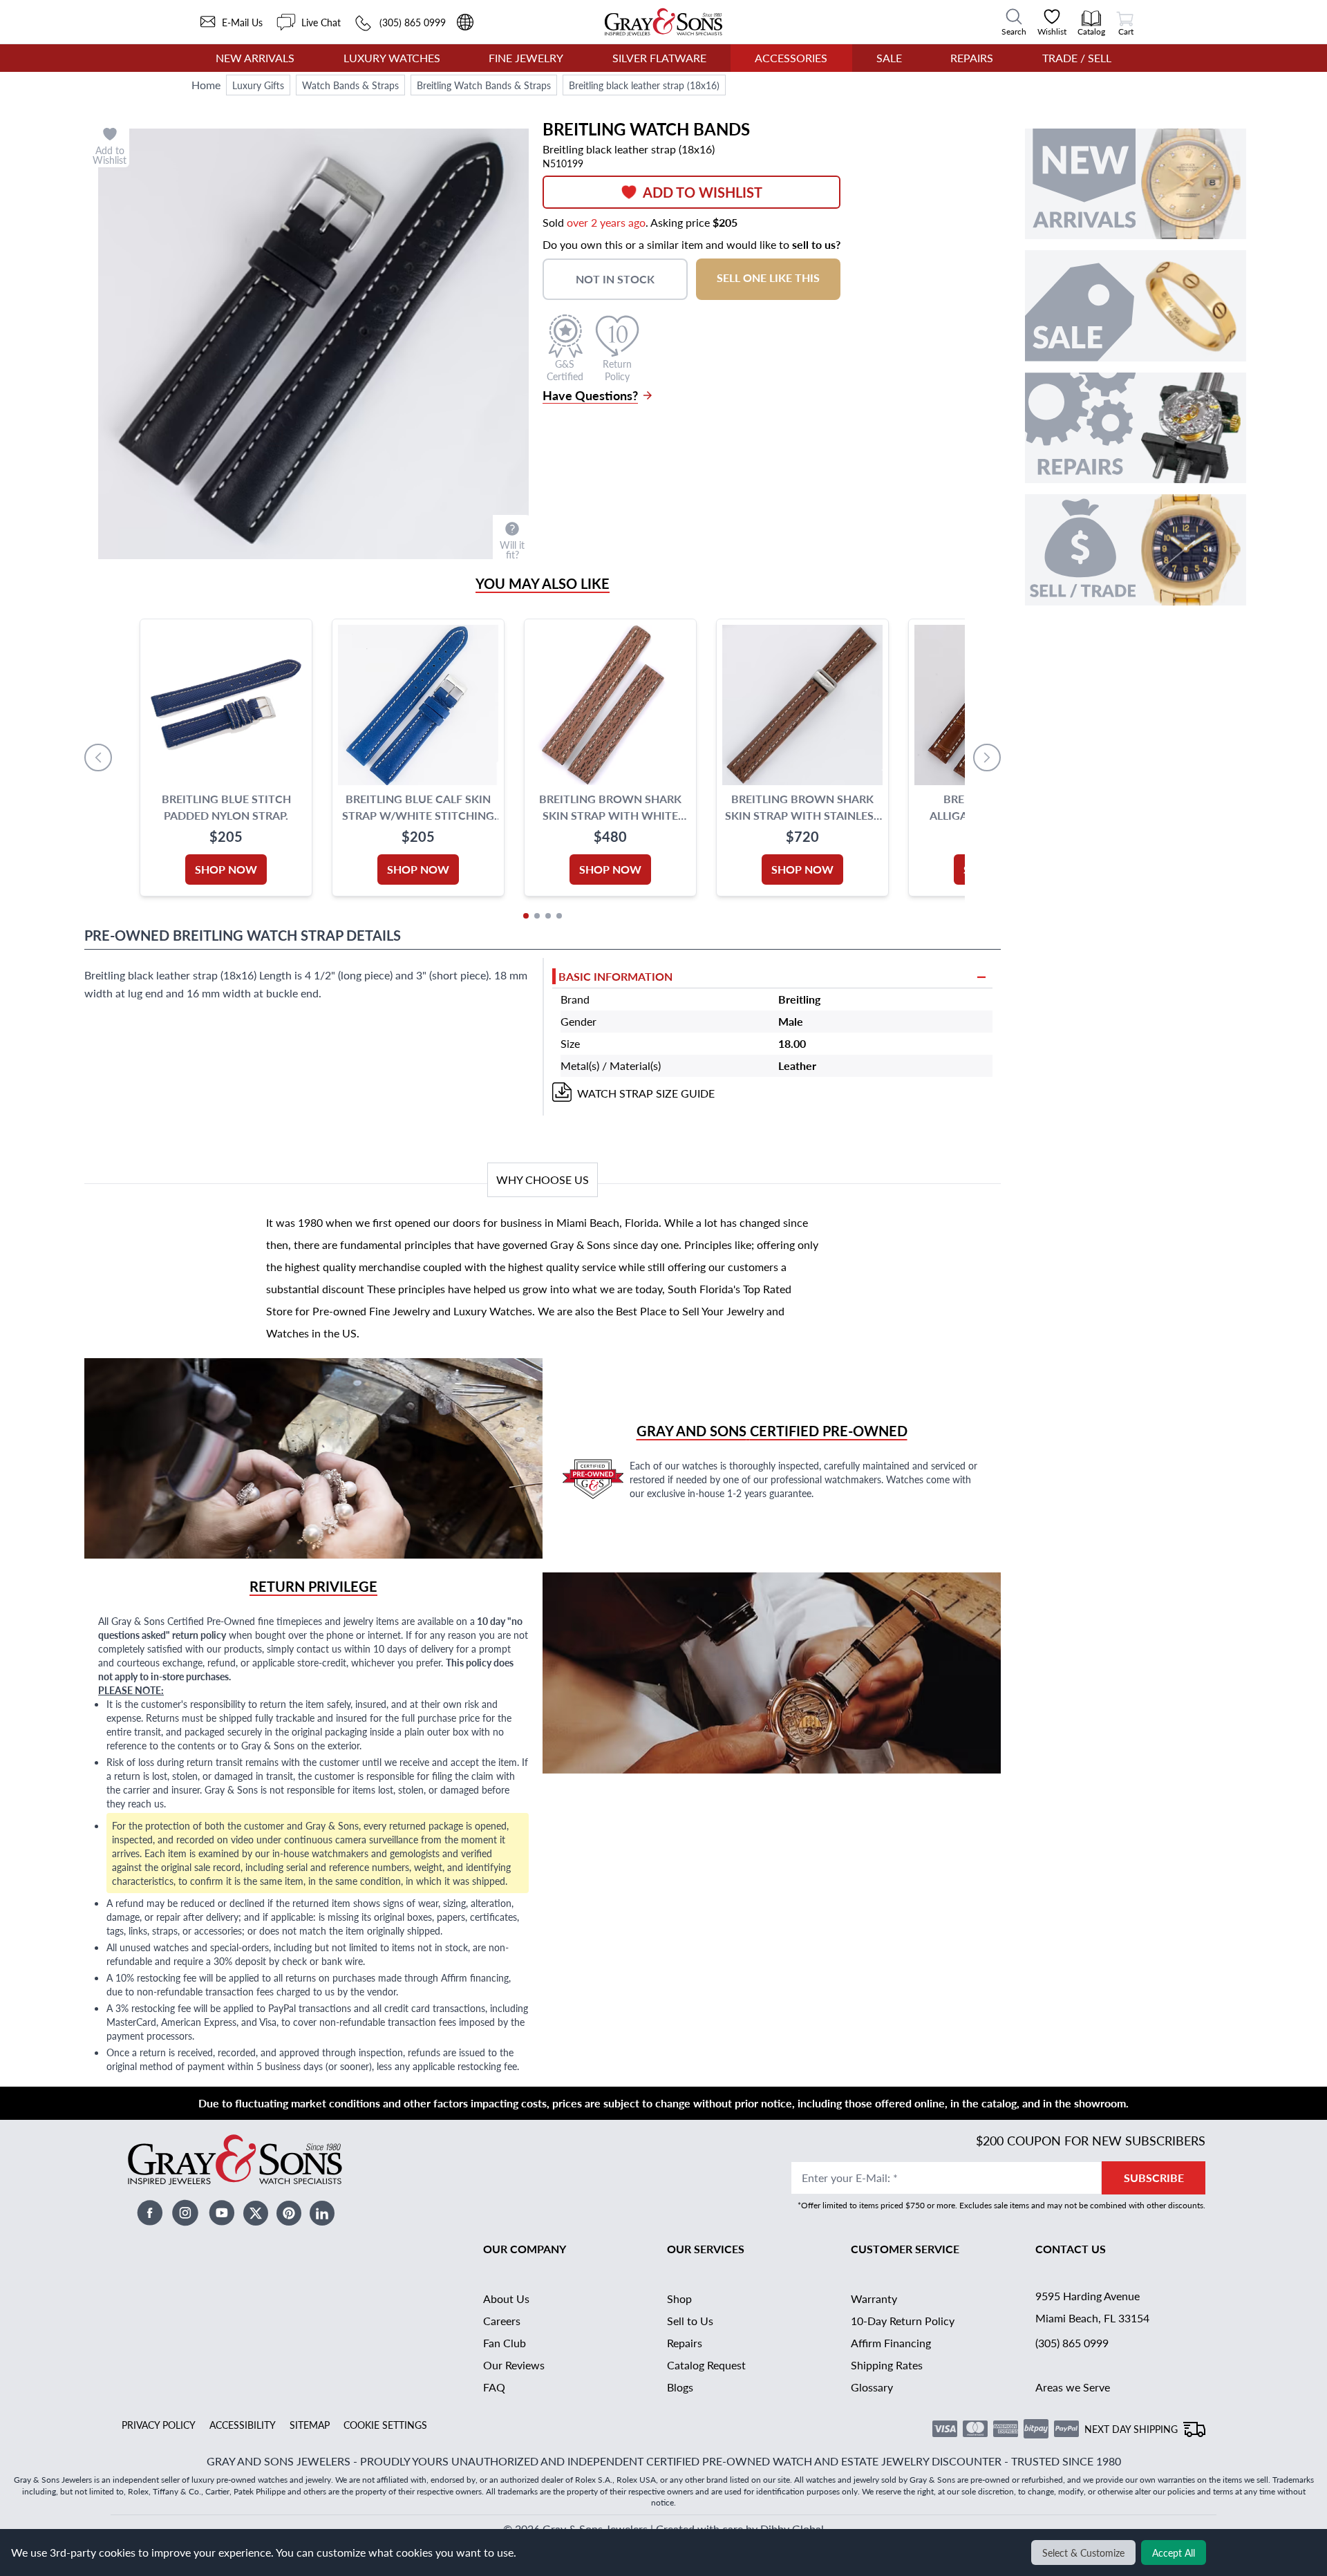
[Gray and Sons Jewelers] (663, 22)
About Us (506, 2298)
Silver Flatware (659, 58)
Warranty (874, 2298)
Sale (889, 58)
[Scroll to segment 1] (526, 916)
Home (206, 85)
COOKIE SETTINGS (385, 2425)
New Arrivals (255, 58)
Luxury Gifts (258, 85)
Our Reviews (514, 2365)
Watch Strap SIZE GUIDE (646, 1093)
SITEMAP (310, 2425)
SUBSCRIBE (1154, 2178)
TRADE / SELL (1077, 58)
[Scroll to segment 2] (537, 916)
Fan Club (505, 2343)
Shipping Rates (887, 2365)
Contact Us (1071, 2249)
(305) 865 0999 (1072, 2343)
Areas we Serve (1073, 2387)
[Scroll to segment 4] (559, 916)
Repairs (972, 58)
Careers (502, 2321)
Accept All (1174, 2553)
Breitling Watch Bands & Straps (484, 85)
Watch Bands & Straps (350, 85)
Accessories (791, 58)
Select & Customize (1083, 2553)
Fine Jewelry (526, 58)
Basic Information (615, 976)
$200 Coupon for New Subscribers (1091, 2140)
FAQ (494, 2387)
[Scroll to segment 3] (548, 916)
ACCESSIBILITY (243, 2425)
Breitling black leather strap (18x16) (644, 85)
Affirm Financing (891, 2343)
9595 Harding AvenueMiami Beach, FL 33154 (1092, 2307)
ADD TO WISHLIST (703, 192)
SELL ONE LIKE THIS (768, 278)
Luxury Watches (392, 58)
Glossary (872, 2387)
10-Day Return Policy (903, 2321)
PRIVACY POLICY (159, 2425)
